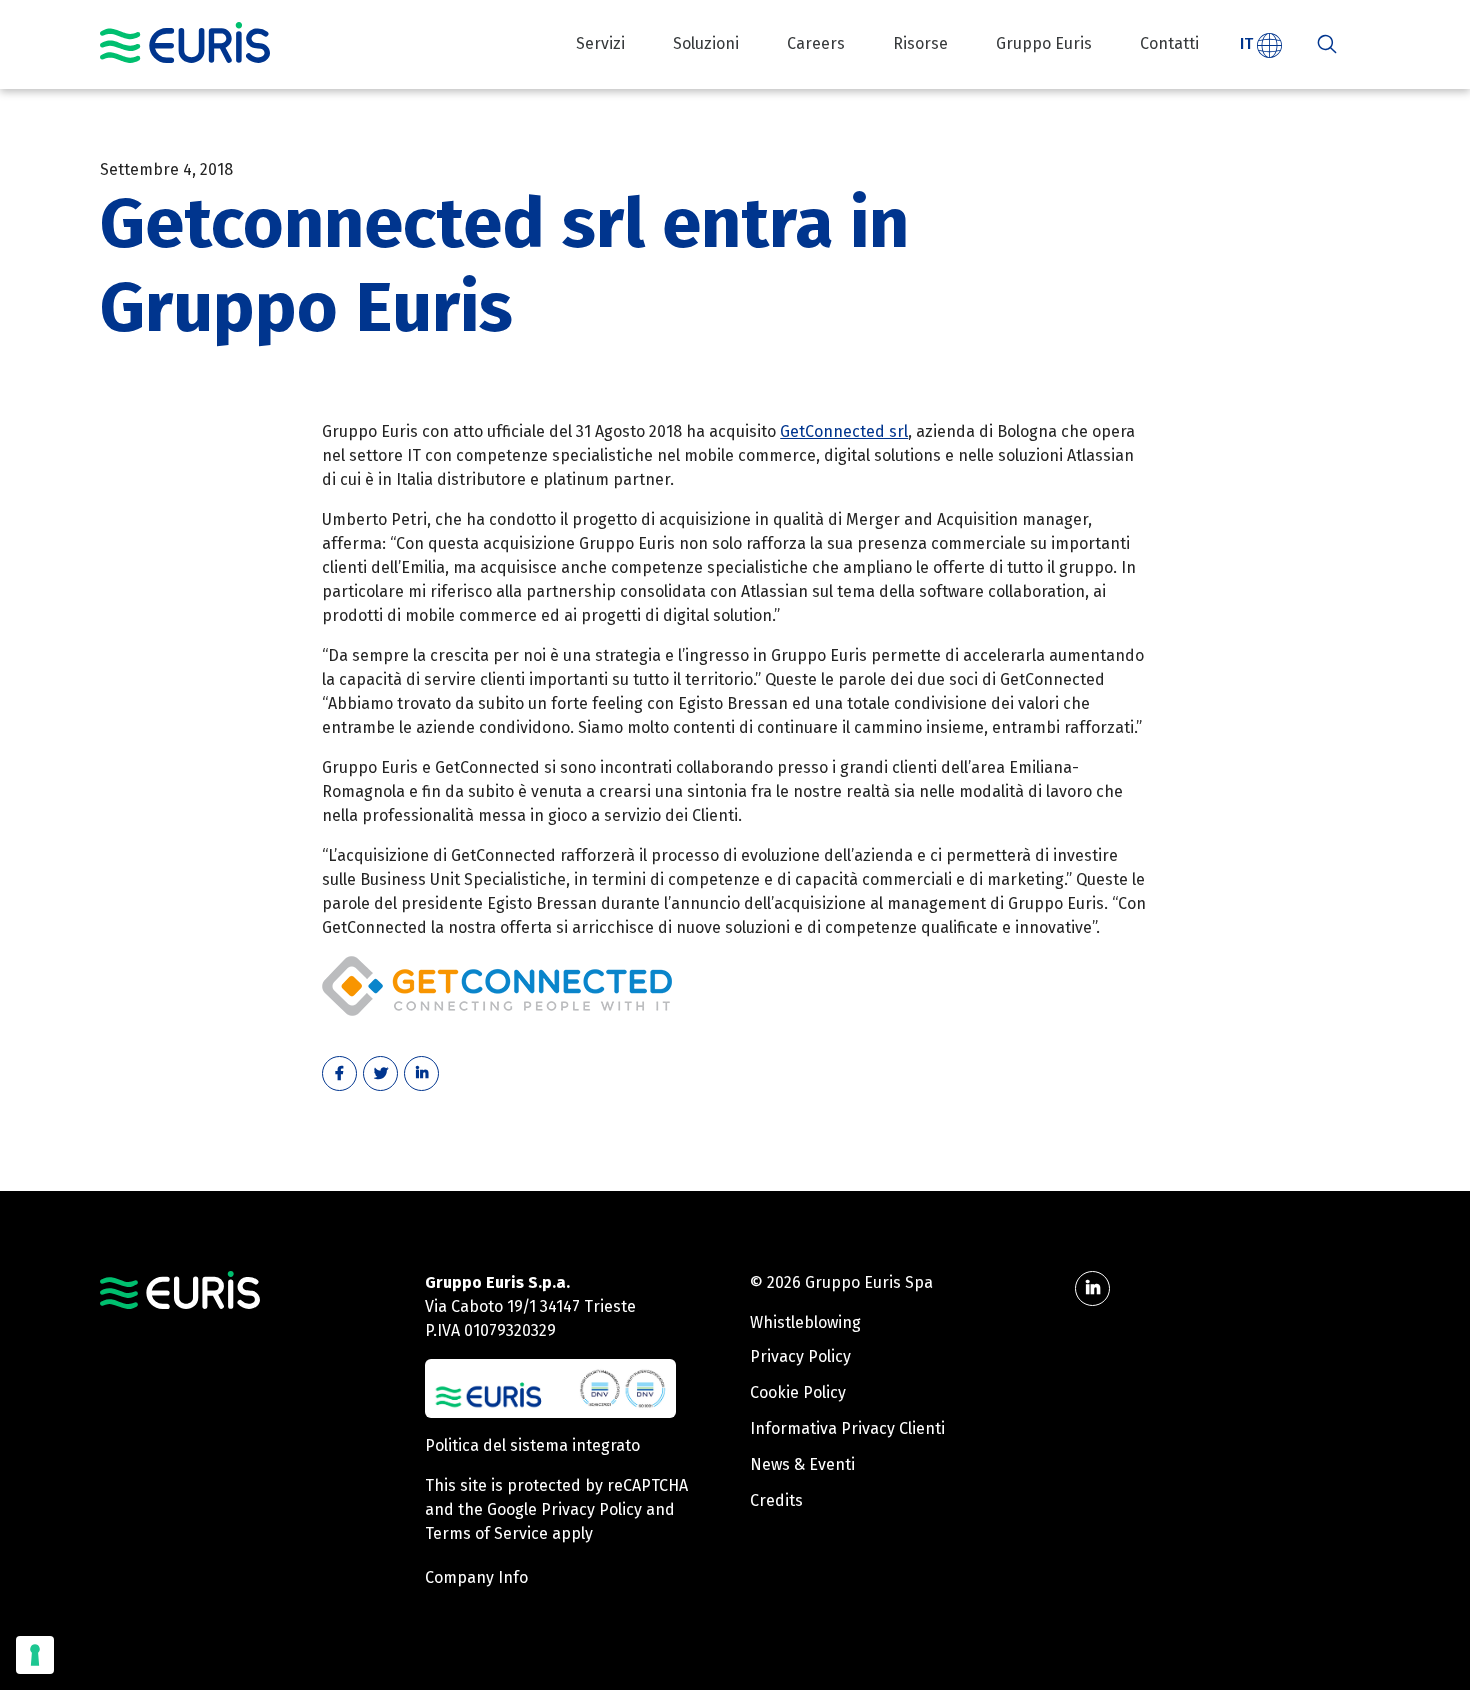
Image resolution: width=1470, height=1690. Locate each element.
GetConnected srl (844, 431)
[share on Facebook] (339, 1073)
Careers (816, 43)
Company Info (476, 1577)
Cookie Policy (798, 1392)
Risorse (920, 43)
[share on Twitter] (380, 1073)
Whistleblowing (805, 1322)
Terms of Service (486, 1533)
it (1248, 43)
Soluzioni (706, 43)
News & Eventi (802, 1464)
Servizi (600, 43)
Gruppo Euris (1044, 43)
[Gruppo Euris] (180, 1288)
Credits (776, 1500)
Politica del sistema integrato (532, 1445)
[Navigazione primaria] (185, 42)
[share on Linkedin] (421, 1073)
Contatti (1169, 43)
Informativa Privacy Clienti (847, 1428)
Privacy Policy (591, 1509)
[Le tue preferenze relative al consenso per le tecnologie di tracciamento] (35, 1655)
